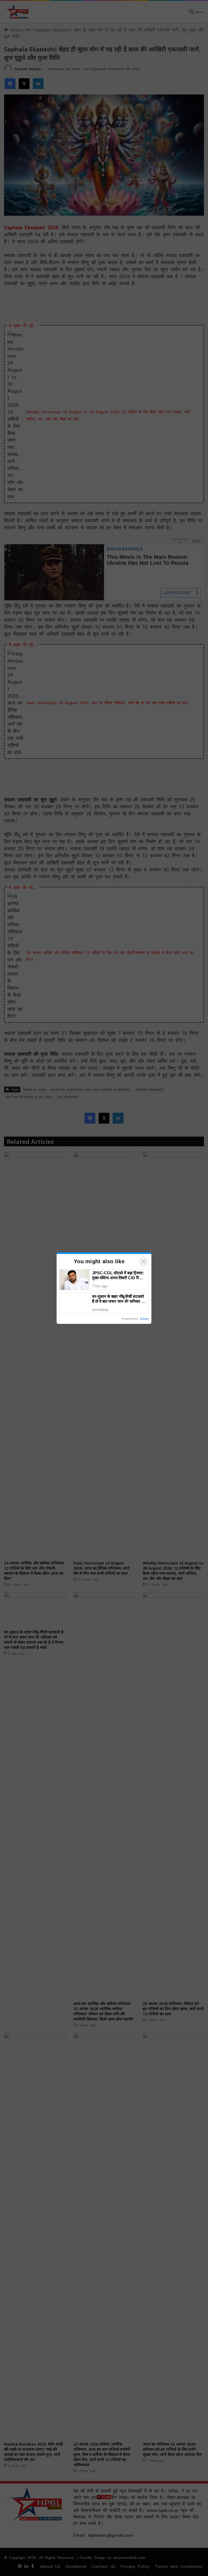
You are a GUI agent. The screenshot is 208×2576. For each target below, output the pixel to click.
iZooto (144, 1319)
